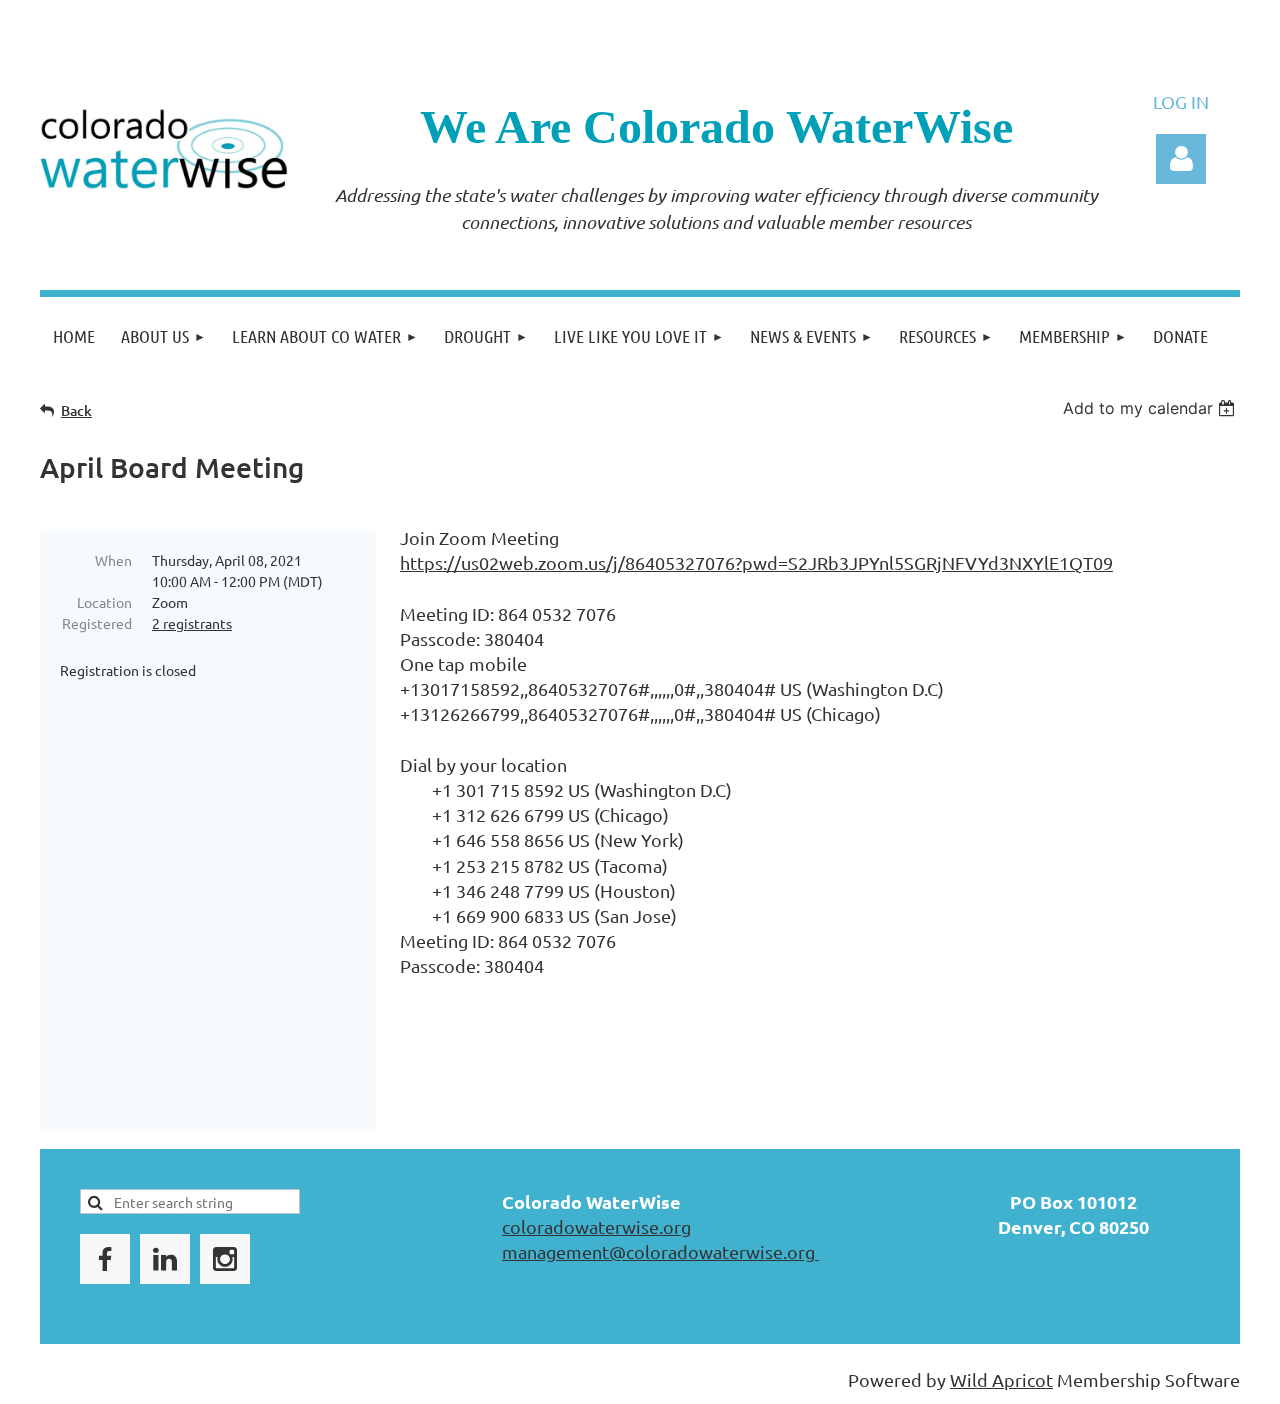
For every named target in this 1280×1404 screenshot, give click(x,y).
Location (104, 602)
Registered (97, 623)
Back (76, 410)
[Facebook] (105, 1259)
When (113, 560)
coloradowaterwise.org (596, 1226)
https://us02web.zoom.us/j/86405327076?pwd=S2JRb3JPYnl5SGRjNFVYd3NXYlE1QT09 (756, 562)
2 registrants (192, 623)
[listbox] (1151, 408)
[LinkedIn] (165, 1259)
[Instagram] (225, 1259)
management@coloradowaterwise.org (660, 1251)
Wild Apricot (1001, 1379)
